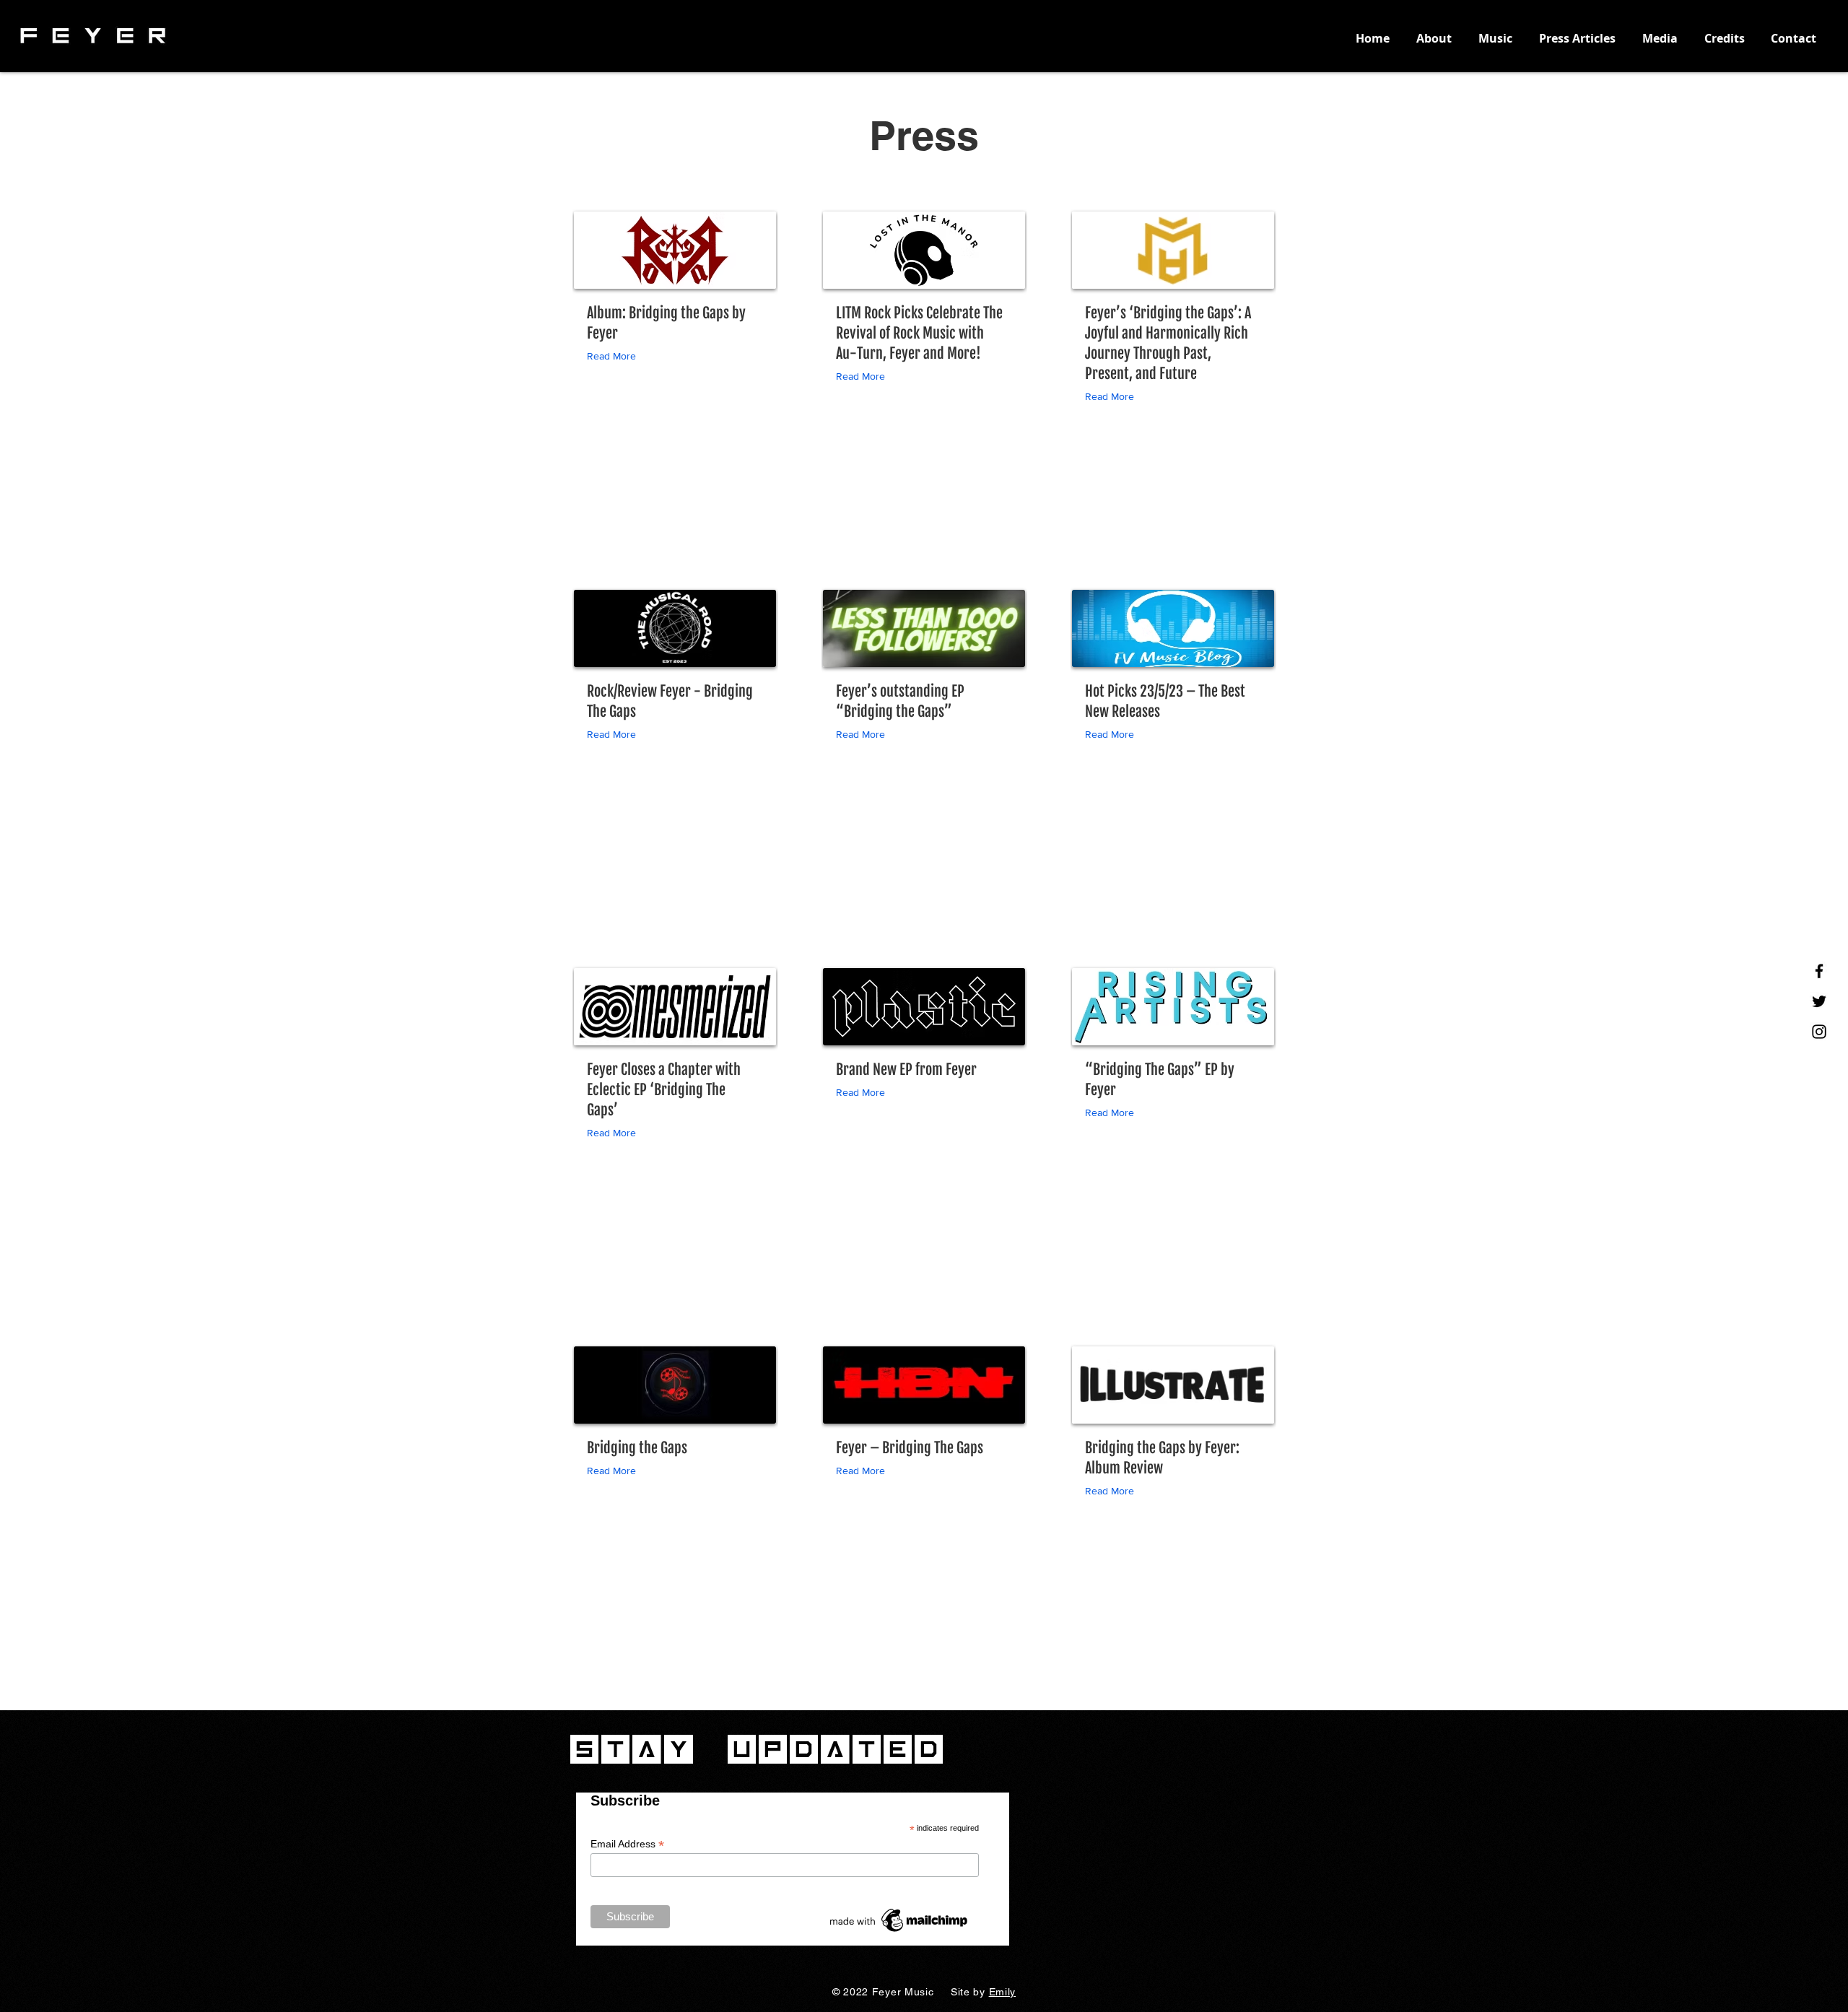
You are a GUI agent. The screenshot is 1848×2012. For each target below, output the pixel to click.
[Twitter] (1819, 1001)
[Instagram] (1819, 1032)
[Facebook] (1819, 971)
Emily (1003, 1992)
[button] (615, 356)
